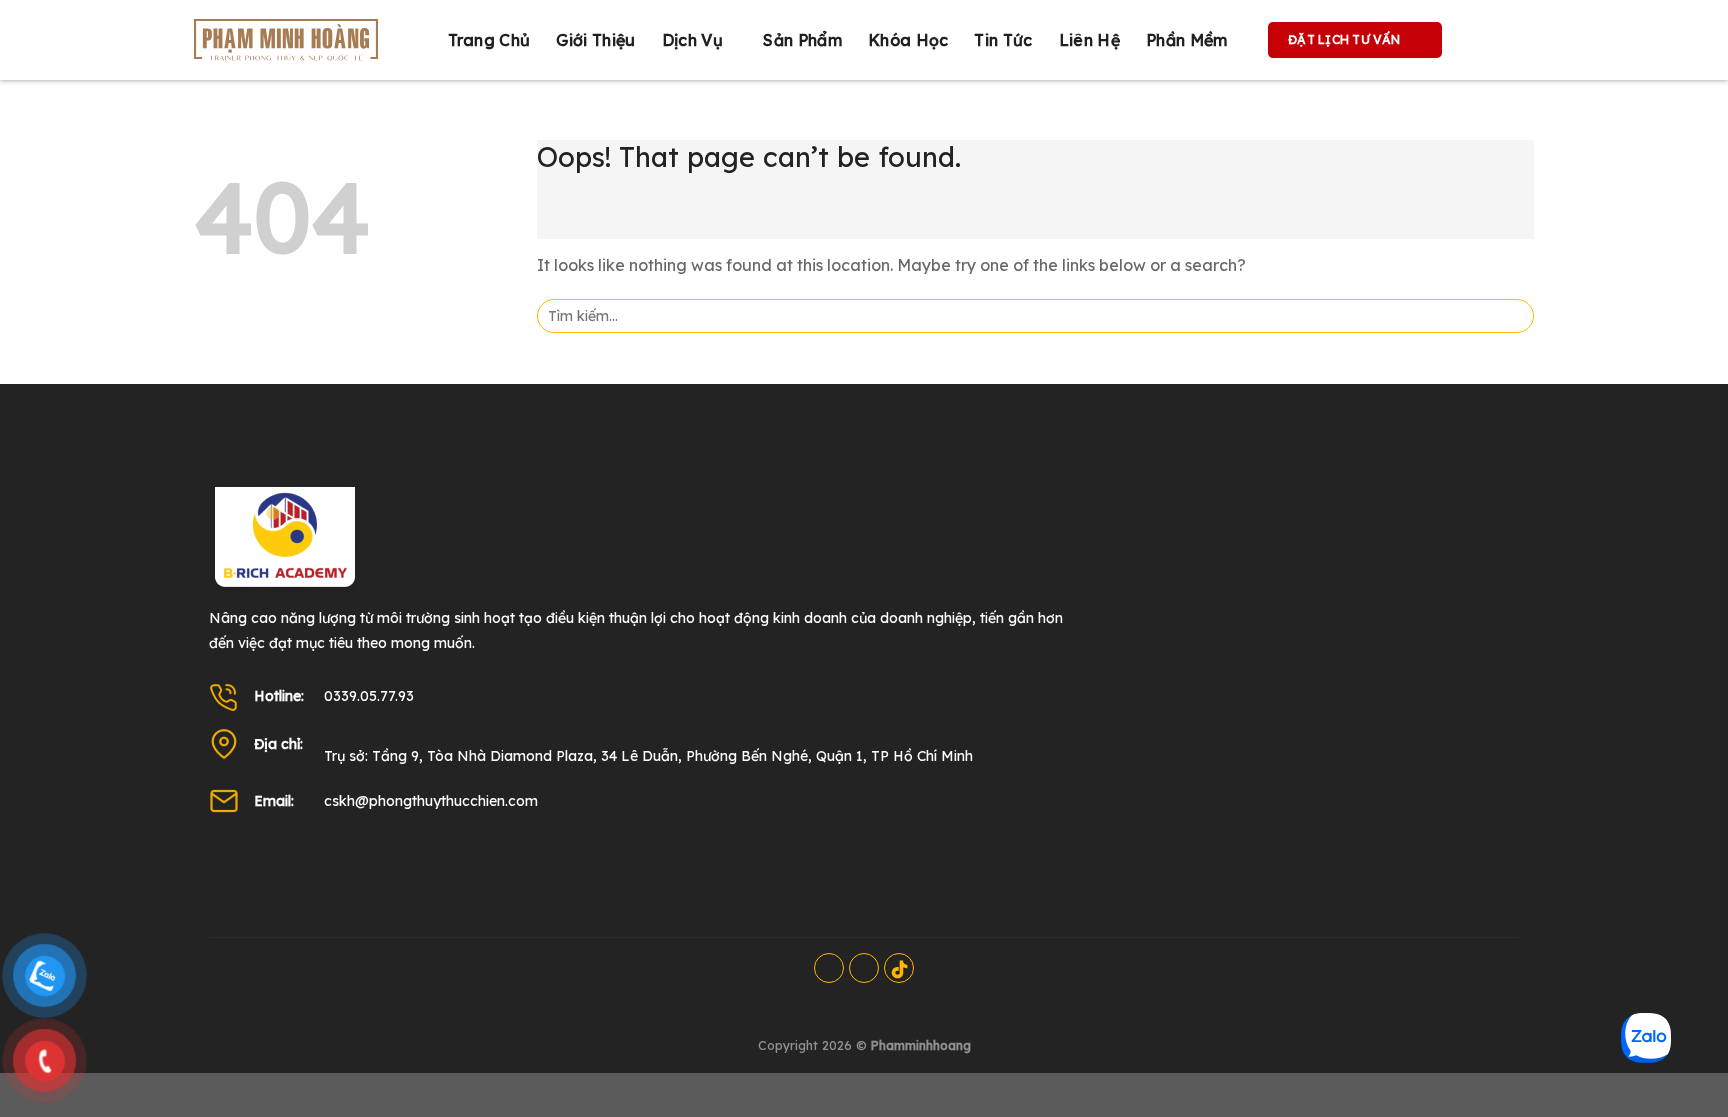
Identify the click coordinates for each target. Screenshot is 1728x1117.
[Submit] (1512, 316)
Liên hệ (1089, 40)
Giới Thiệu (595, 40)
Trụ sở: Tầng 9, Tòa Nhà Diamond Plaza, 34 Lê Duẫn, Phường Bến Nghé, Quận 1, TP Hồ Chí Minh (648, 756)
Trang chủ (489, 40)
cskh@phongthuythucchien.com (431, 801)
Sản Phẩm (802, 40)
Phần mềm (1187, 40)
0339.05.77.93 (369, 696)
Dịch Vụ (692, 40)
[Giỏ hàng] (1478, 40)
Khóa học (908, 40)
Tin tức (1003, 40)
